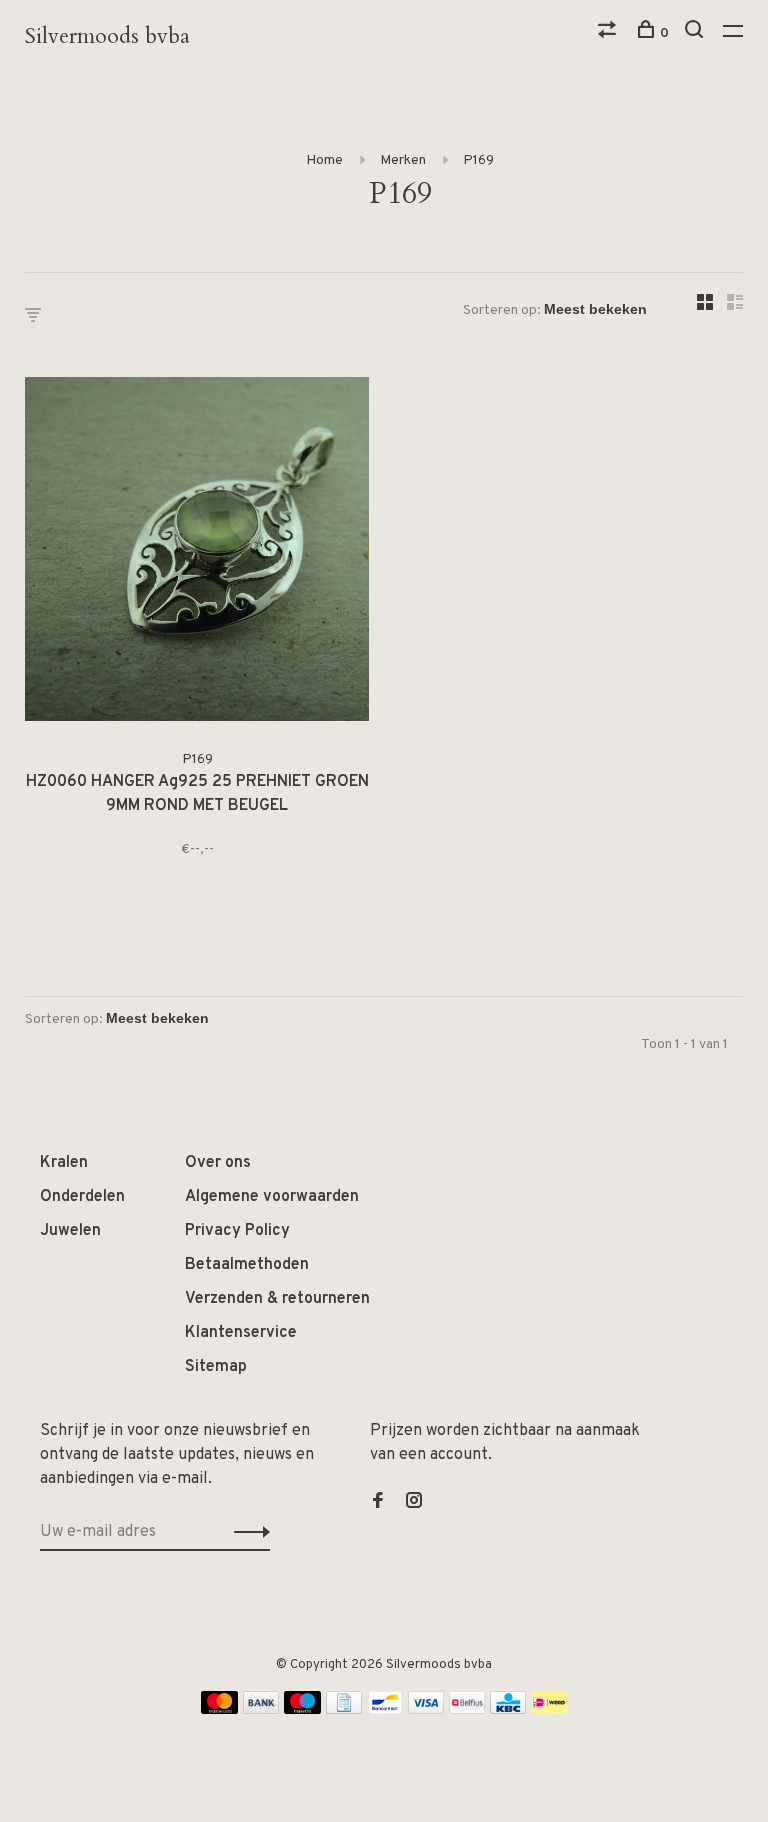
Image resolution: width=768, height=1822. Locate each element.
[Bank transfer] (261, 1710)
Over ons (218, 1163)
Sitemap (216, 1367)
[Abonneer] (246, 1532)
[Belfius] (467, 1710)
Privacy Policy (237, 1231)
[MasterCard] (219, 1710)
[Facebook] (378, 1503)
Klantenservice (241, 1333)
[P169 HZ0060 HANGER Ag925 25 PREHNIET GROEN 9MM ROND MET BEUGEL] (197, 553)
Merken (403, 160)
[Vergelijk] (609, 33)
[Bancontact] (385, 1710)
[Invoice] (344, 1710)
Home (324, 160)
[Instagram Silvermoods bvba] (414, 1503)
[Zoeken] (696, 33)
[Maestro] (302, 1710)
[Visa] (426, 1710)
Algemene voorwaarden (272, 1197)
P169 (478, 160)
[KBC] (508, 1710)
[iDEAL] (549, 1710)
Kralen (64, 1163)
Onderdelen (82, 1197)
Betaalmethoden (247, 1265)
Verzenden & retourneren (277, 1299)
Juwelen (70, 1231)
